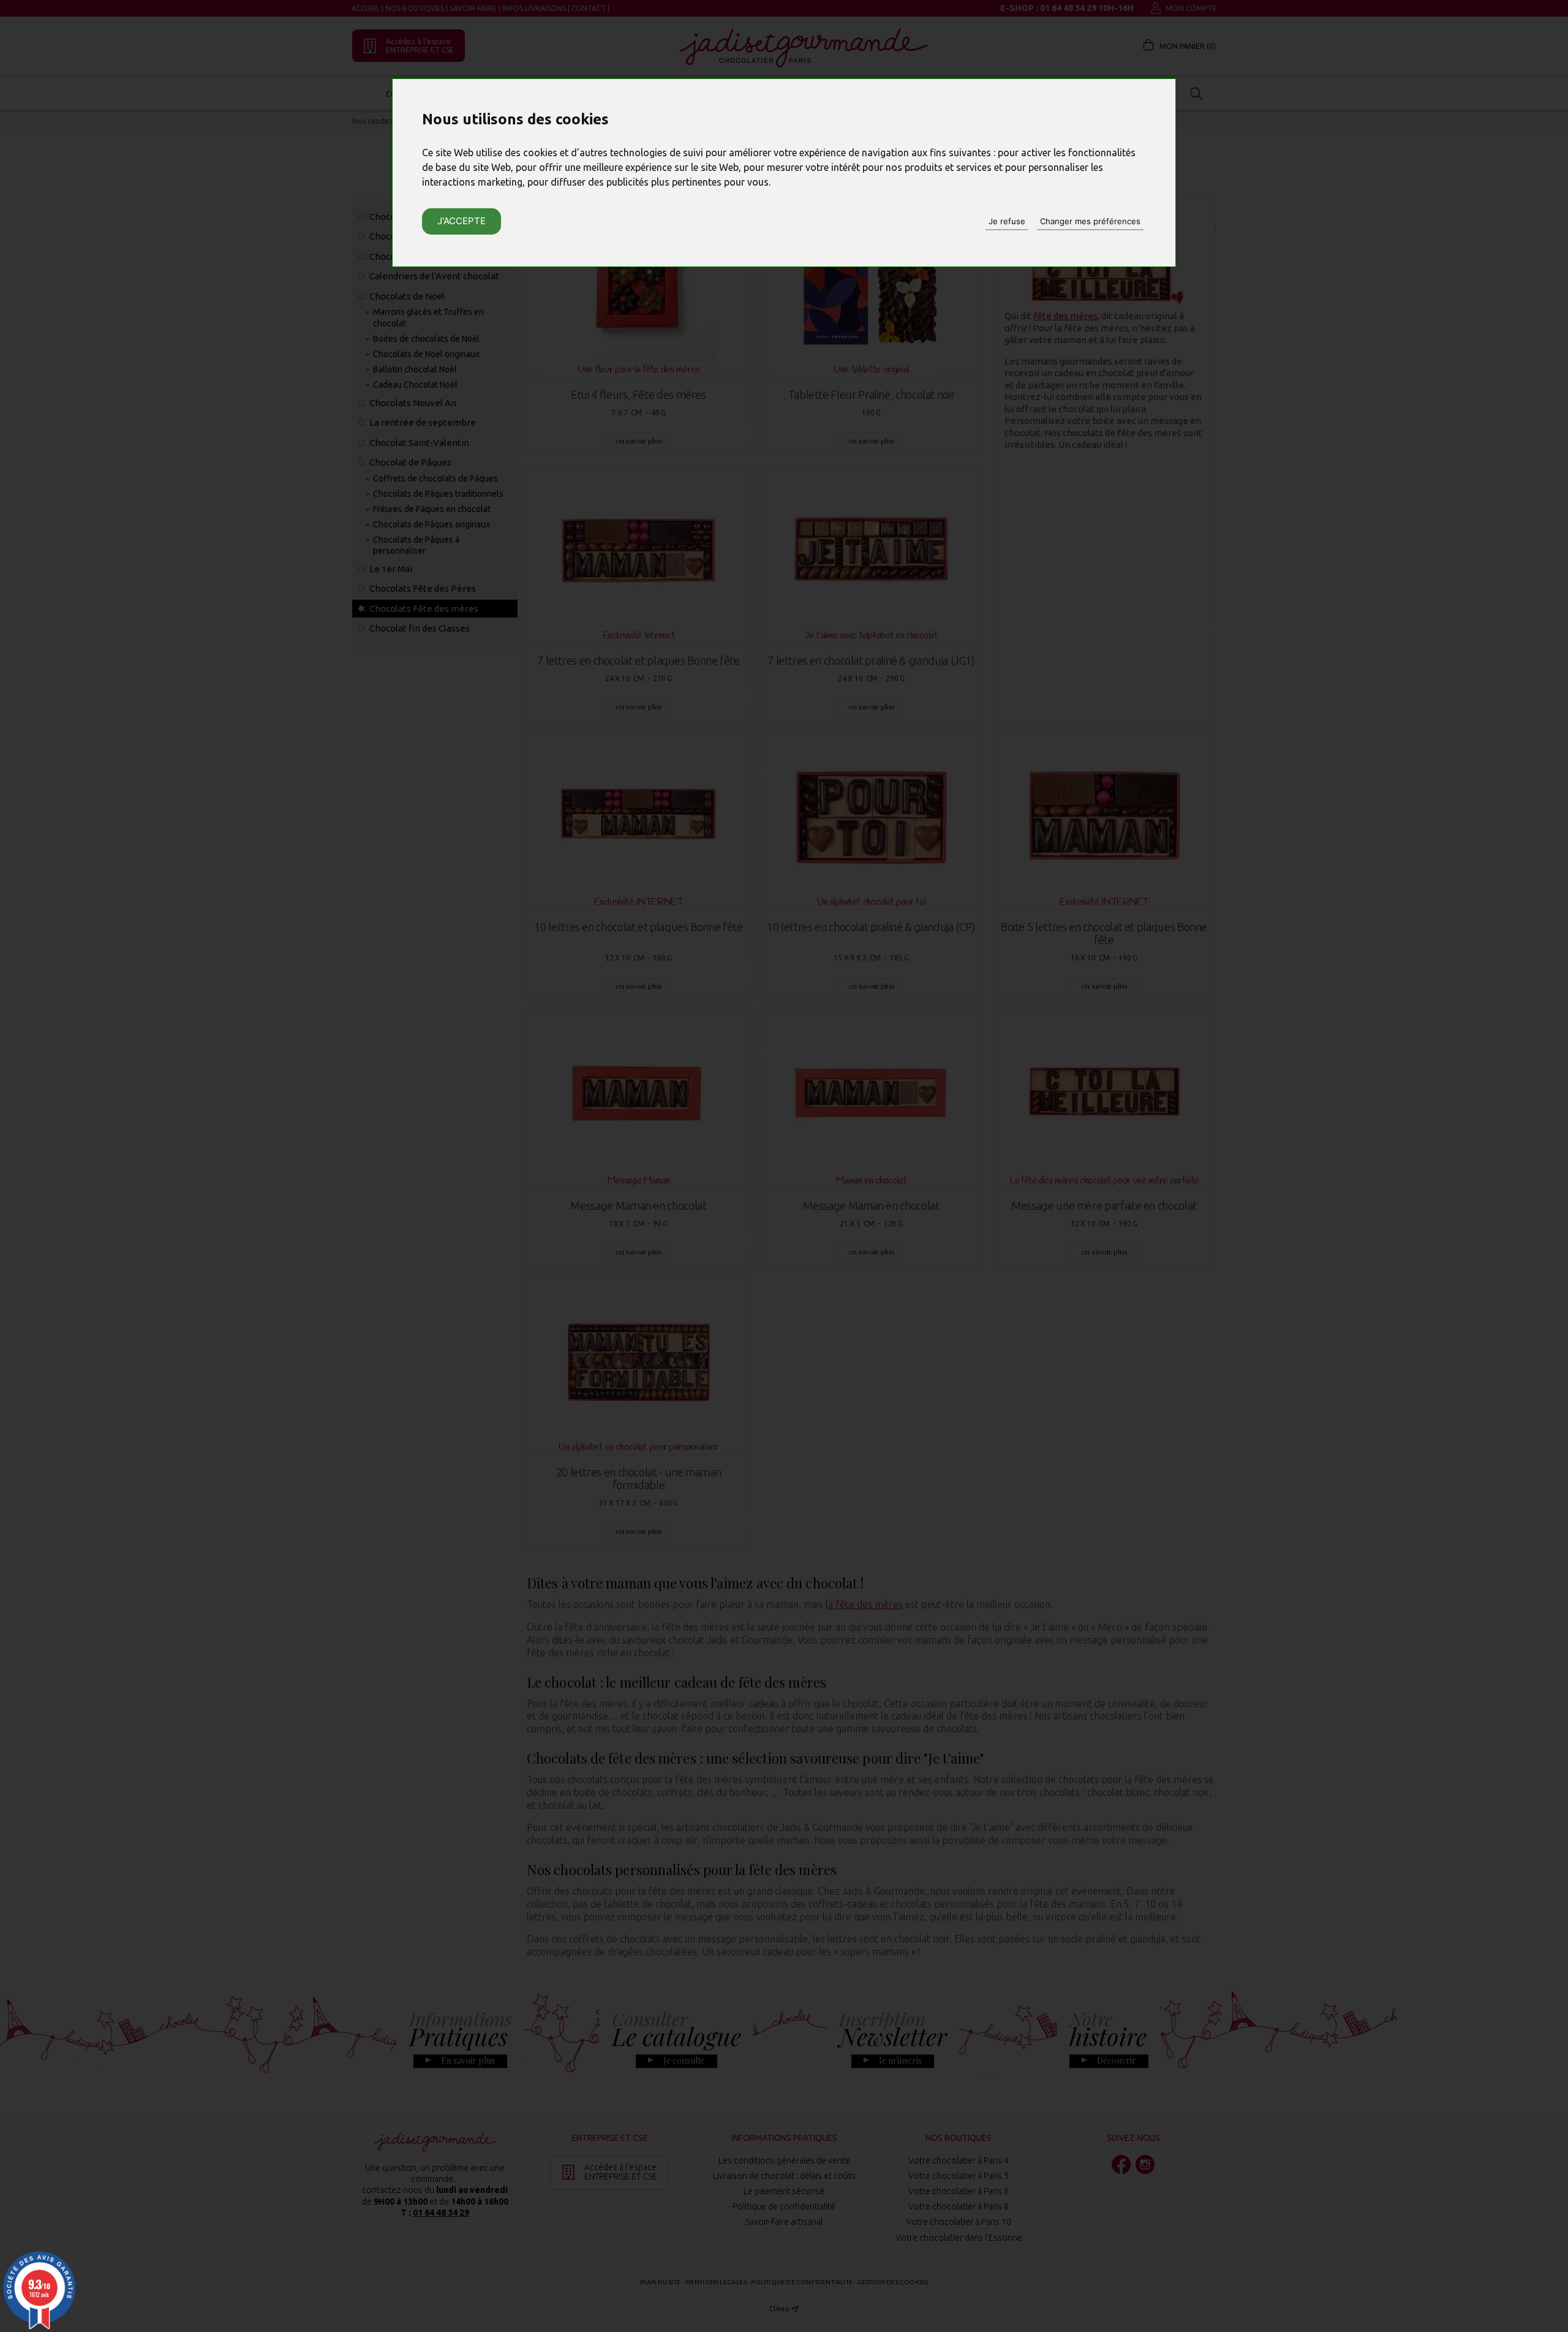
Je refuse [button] (1007, 221)
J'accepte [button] (462, 221)
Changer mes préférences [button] (1090, 221)
